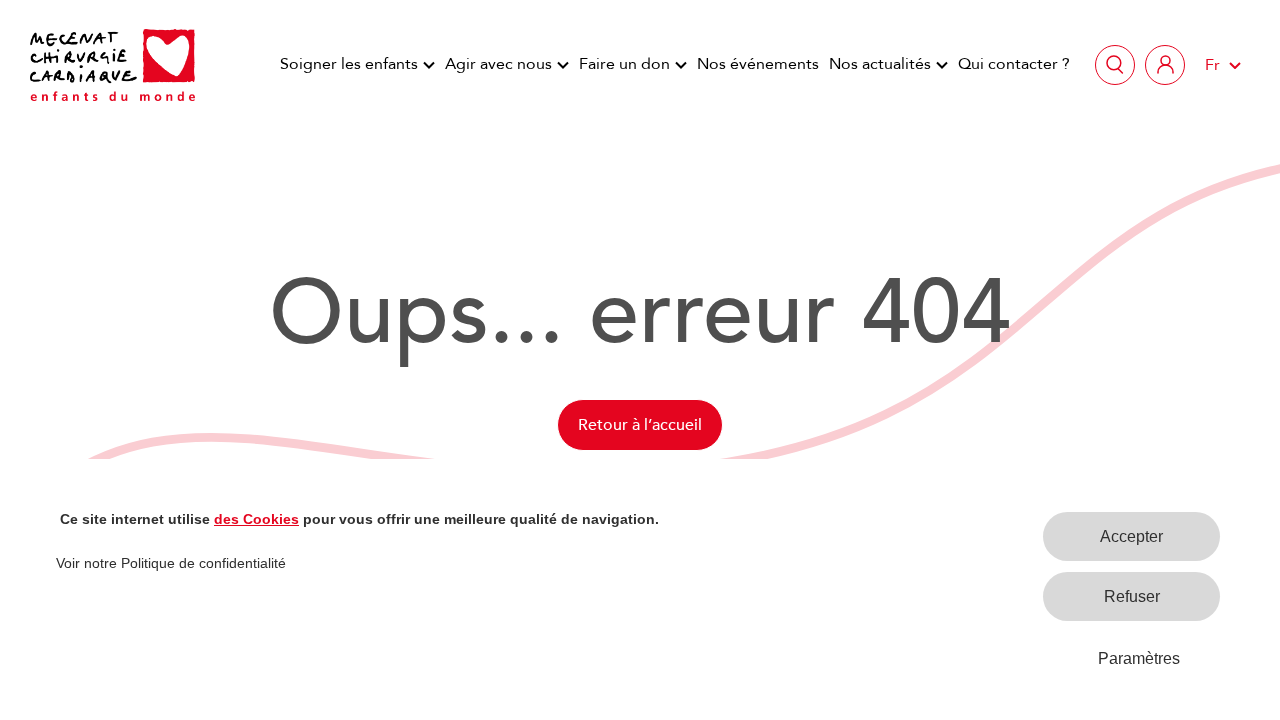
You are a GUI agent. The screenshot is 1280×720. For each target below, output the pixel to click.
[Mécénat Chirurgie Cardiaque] (112, 65)
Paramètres (1139, 658)
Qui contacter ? (1014, 64)
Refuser (1132, 596)
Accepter (1131, 536)
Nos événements (758, 64)
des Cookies (256, 519)
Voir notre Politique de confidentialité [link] (171, 563)
